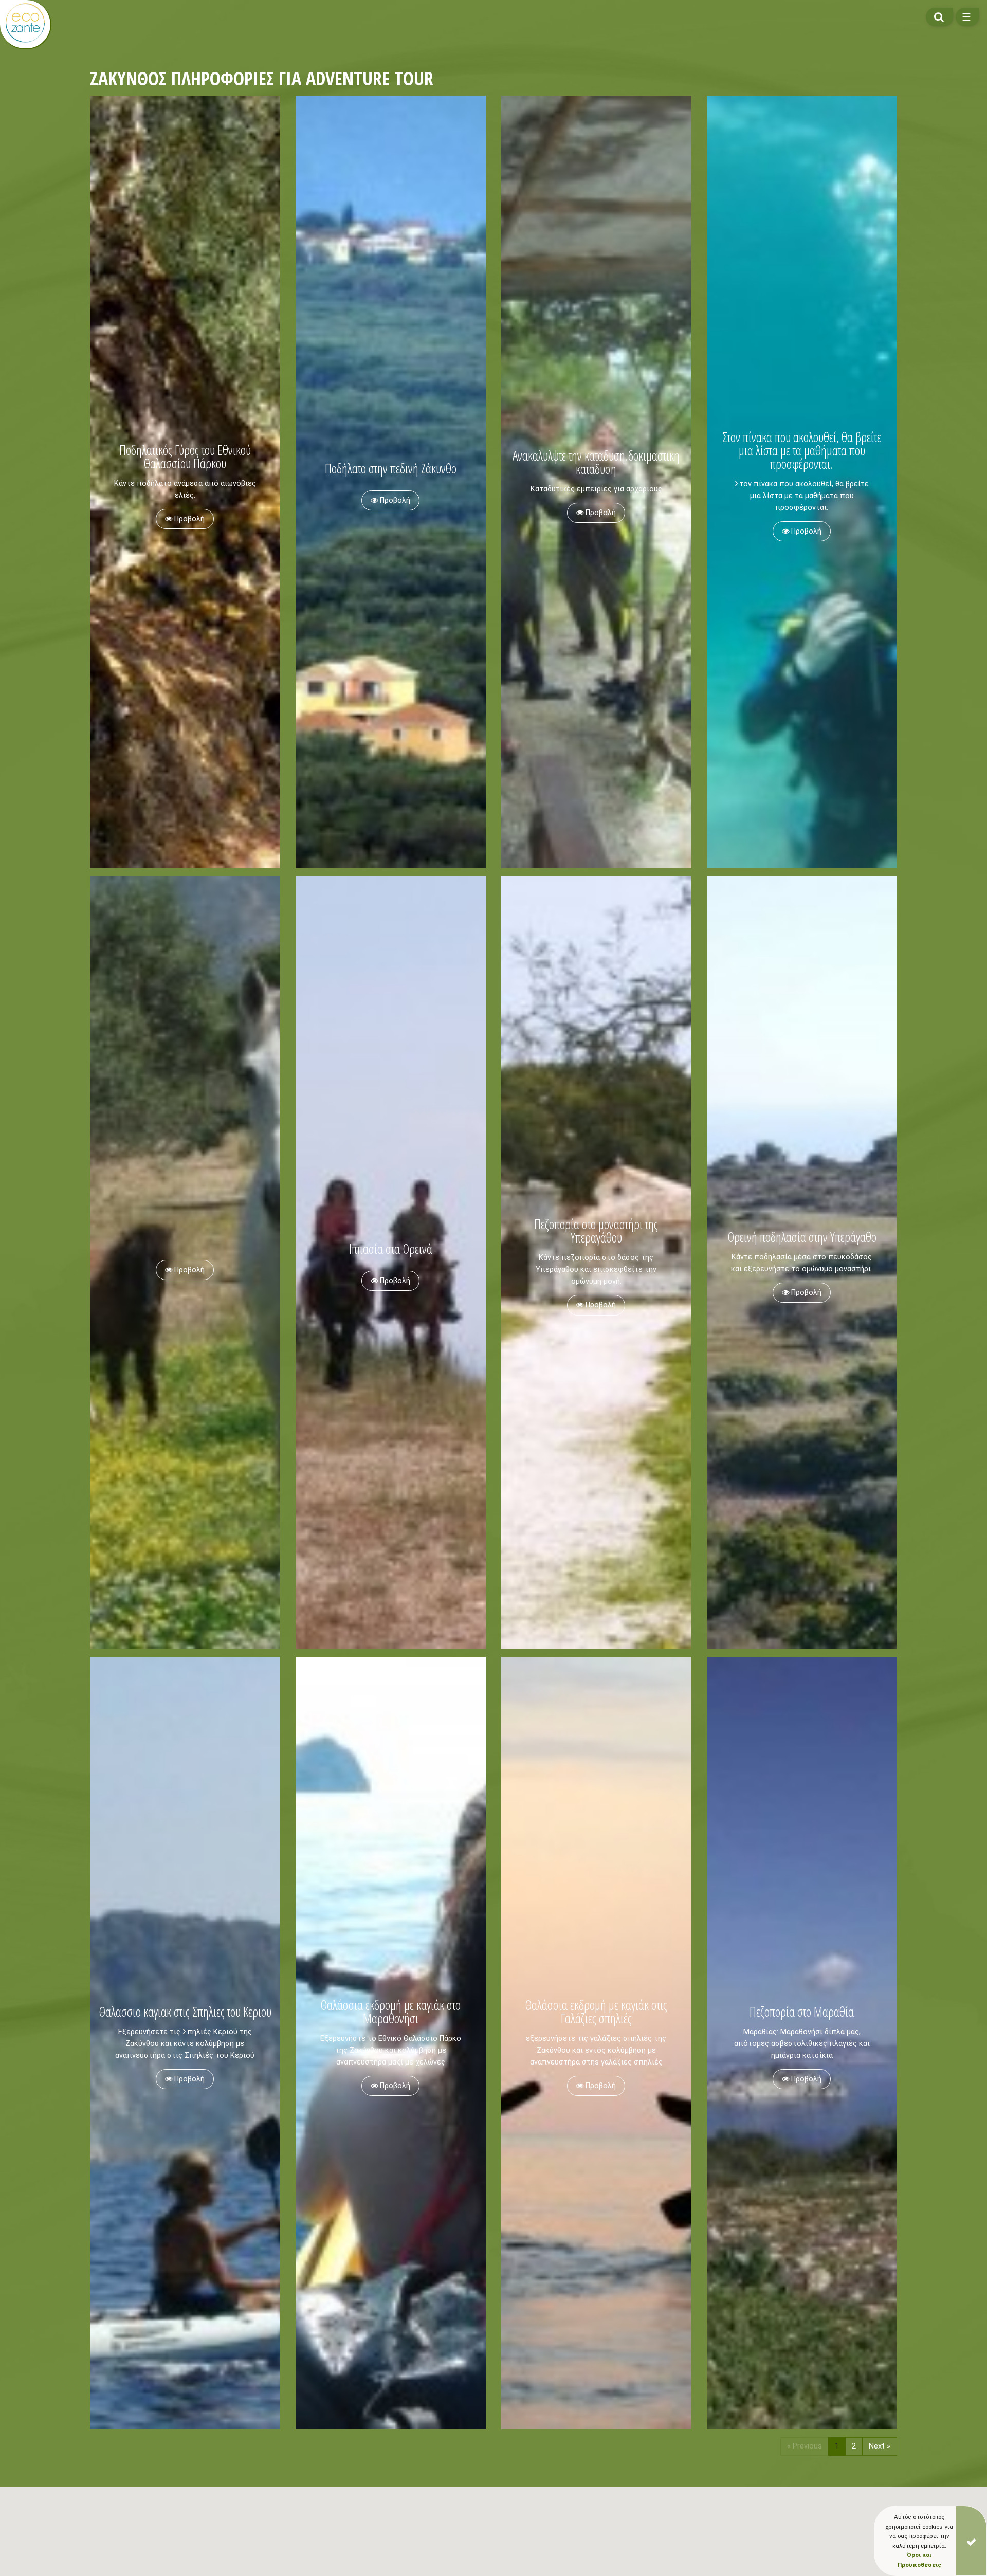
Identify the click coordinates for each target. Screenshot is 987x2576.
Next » (880, 2446)
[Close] (971, 2541)
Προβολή (188, 519)
